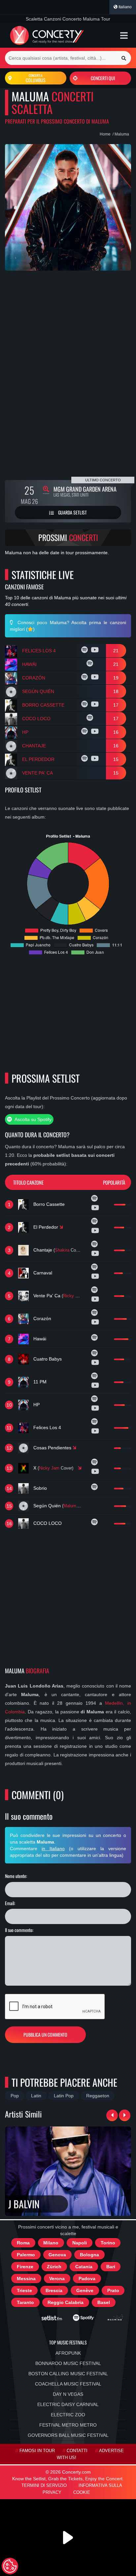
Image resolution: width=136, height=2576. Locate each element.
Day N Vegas (68, 2394)
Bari (111, 2267)
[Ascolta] (85, 651)
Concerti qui (103, 78)
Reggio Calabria (66, 2302)
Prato (113, 2290)
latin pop (64, 2096)
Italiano (125, 7)
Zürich (54, 2267)
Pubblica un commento (45, 2035)
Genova (57, 2255)
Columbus (36, 78)
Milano (51, 2243)
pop (15, 2096)
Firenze (25, 2267)
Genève (85, 2290)
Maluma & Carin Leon (84, 1506)
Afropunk (68, 2353)
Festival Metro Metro (68, 2425)
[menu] (124, 35)
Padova (87, 2279)
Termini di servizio (44, 2486)
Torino (108, 2243)
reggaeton (98, 2096)
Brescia (54, 2290)
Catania (84, 2267)
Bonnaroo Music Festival (68, 2363)
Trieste (24, 2290)
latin (36, 2096)
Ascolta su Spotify (33, 1119)
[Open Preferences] (10, 2566)
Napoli (80, 2243)
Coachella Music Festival (68, 2384)
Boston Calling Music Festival (68, 2374)
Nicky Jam (49, 1468)
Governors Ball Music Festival (68, 2435)
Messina (26, 2279)
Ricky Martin (75, 1296)
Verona (57, 2279)
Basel (104, 2302)
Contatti (77, 2451)
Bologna (89, 2255)
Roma (23, 2243)
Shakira (62, 1250)
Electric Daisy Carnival (68, 2404)
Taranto (25, 2302)
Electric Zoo (68, 2415)
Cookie (82, 2493)
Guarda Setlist (72, 512)
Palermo (26, 2255)
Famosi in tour (37, 2451)
